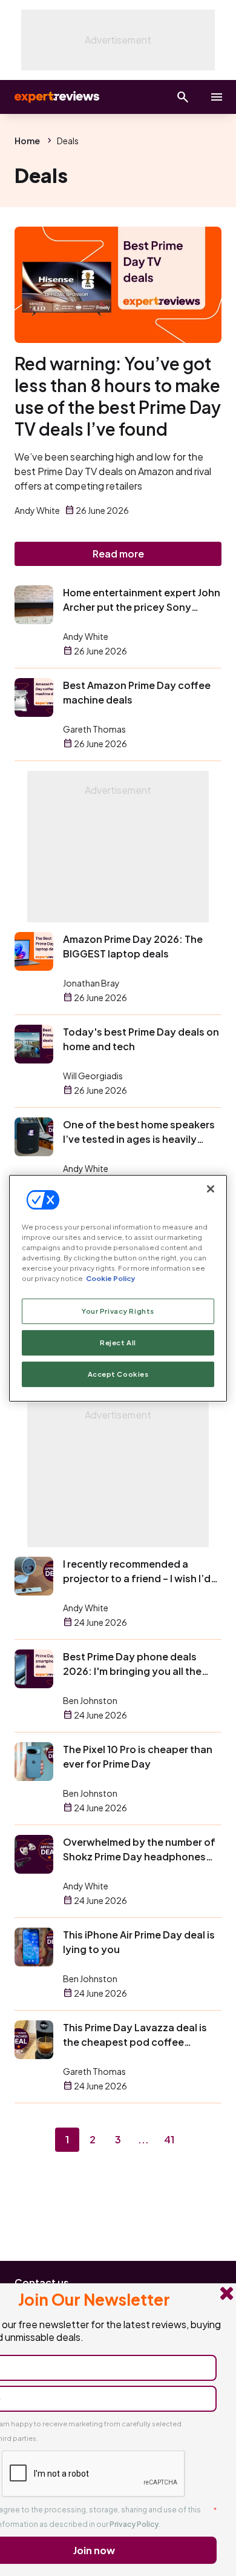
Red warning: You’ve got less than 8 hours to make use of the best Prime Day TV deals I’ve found (118, 396)
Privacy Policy (134, 2524)
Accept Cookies (118, 1374)
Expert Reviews (56, 97)
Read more (118, 554)
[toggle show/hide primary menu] (217, 97)
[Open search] (183, 97)
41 (169, 2139)
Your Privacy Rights (118, 1311)
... (143, 2139)
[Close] (211, 1188)
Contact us (42, 2282)
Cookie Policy (110, 1278)
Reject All (118, 1343)
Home (27, 141)
